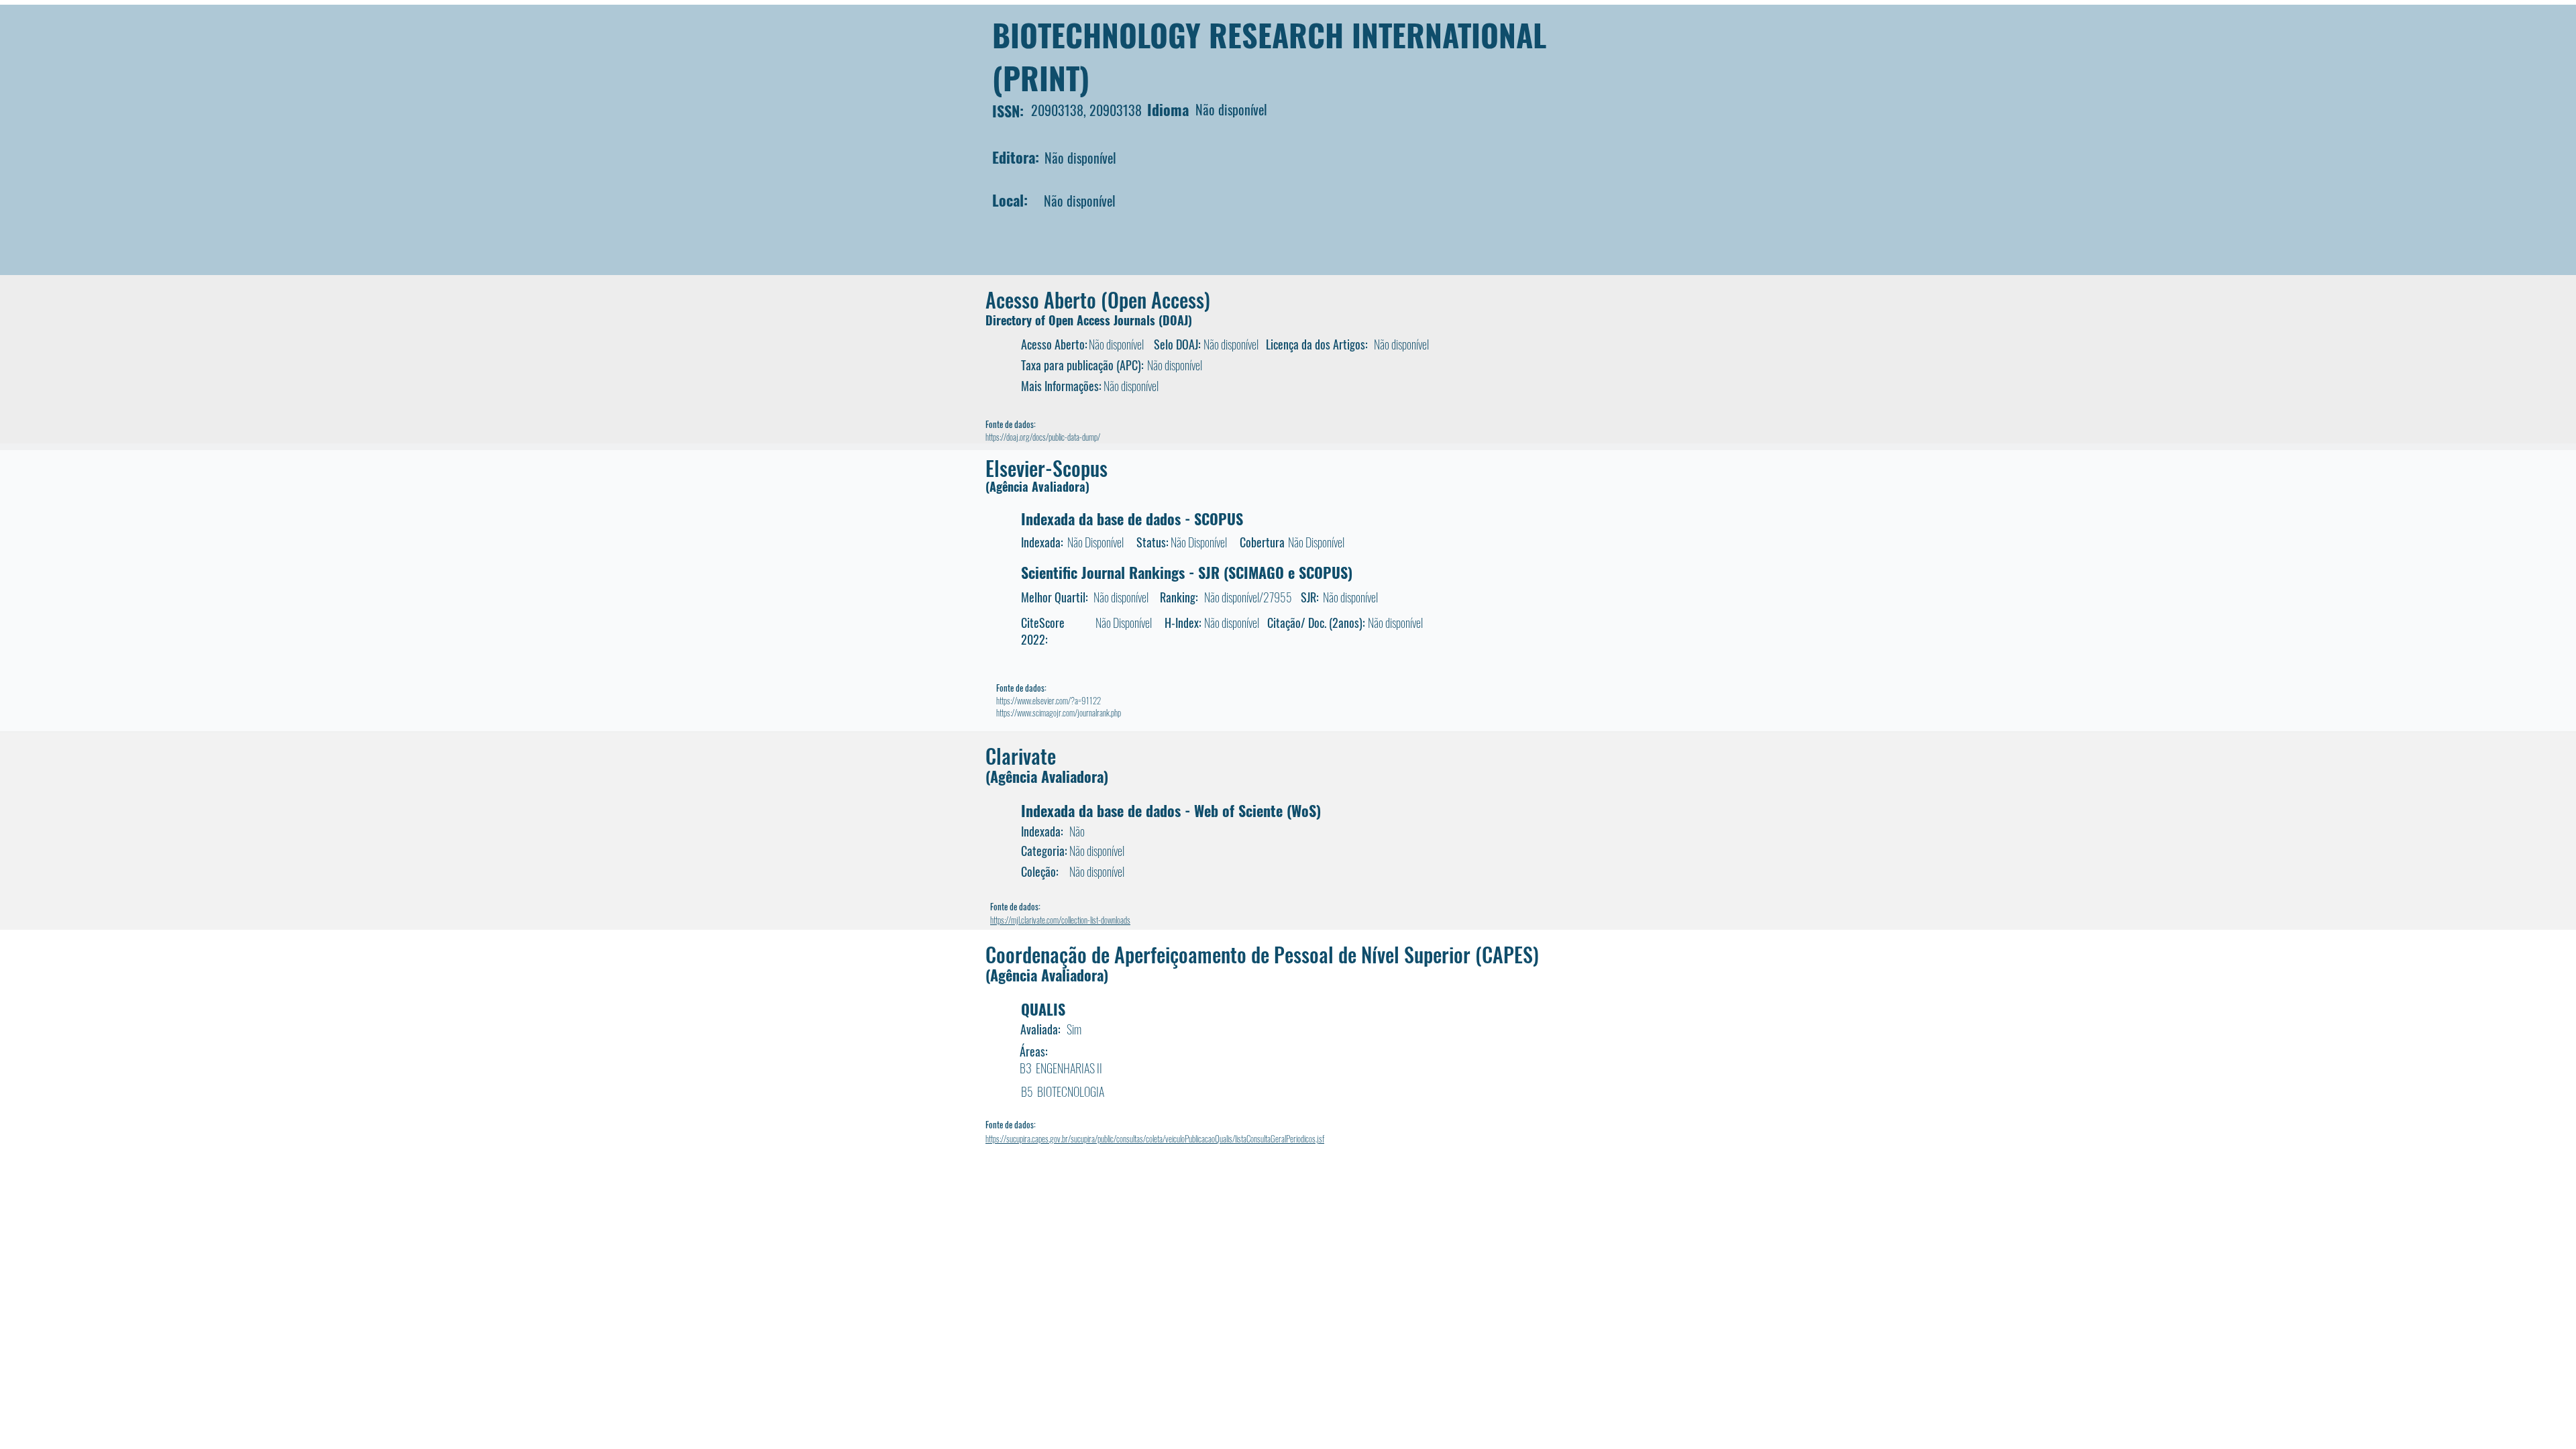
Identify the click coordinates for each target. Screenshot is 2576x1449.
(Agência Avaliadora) (1037, 486)
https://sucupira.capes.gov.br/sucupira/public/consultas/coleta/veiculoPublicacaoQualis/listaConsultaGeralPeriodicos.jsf (1155, 1138)
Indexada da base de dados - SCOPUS (1132, 519)
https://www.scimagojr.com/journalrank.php (1059, 712)
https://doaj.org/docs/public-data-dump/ (1043, 437)
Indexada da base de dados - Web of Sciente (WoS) (1171, 810)
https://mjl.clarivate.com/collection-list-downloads (1060, 920)
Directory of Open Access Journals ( (1074, 320)
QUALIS (1043, 1009)
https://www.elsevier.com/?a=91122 (1049, 700)
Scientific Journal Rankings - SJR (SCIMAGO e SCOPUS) (1187, 572)
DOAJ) (1177, 320)
